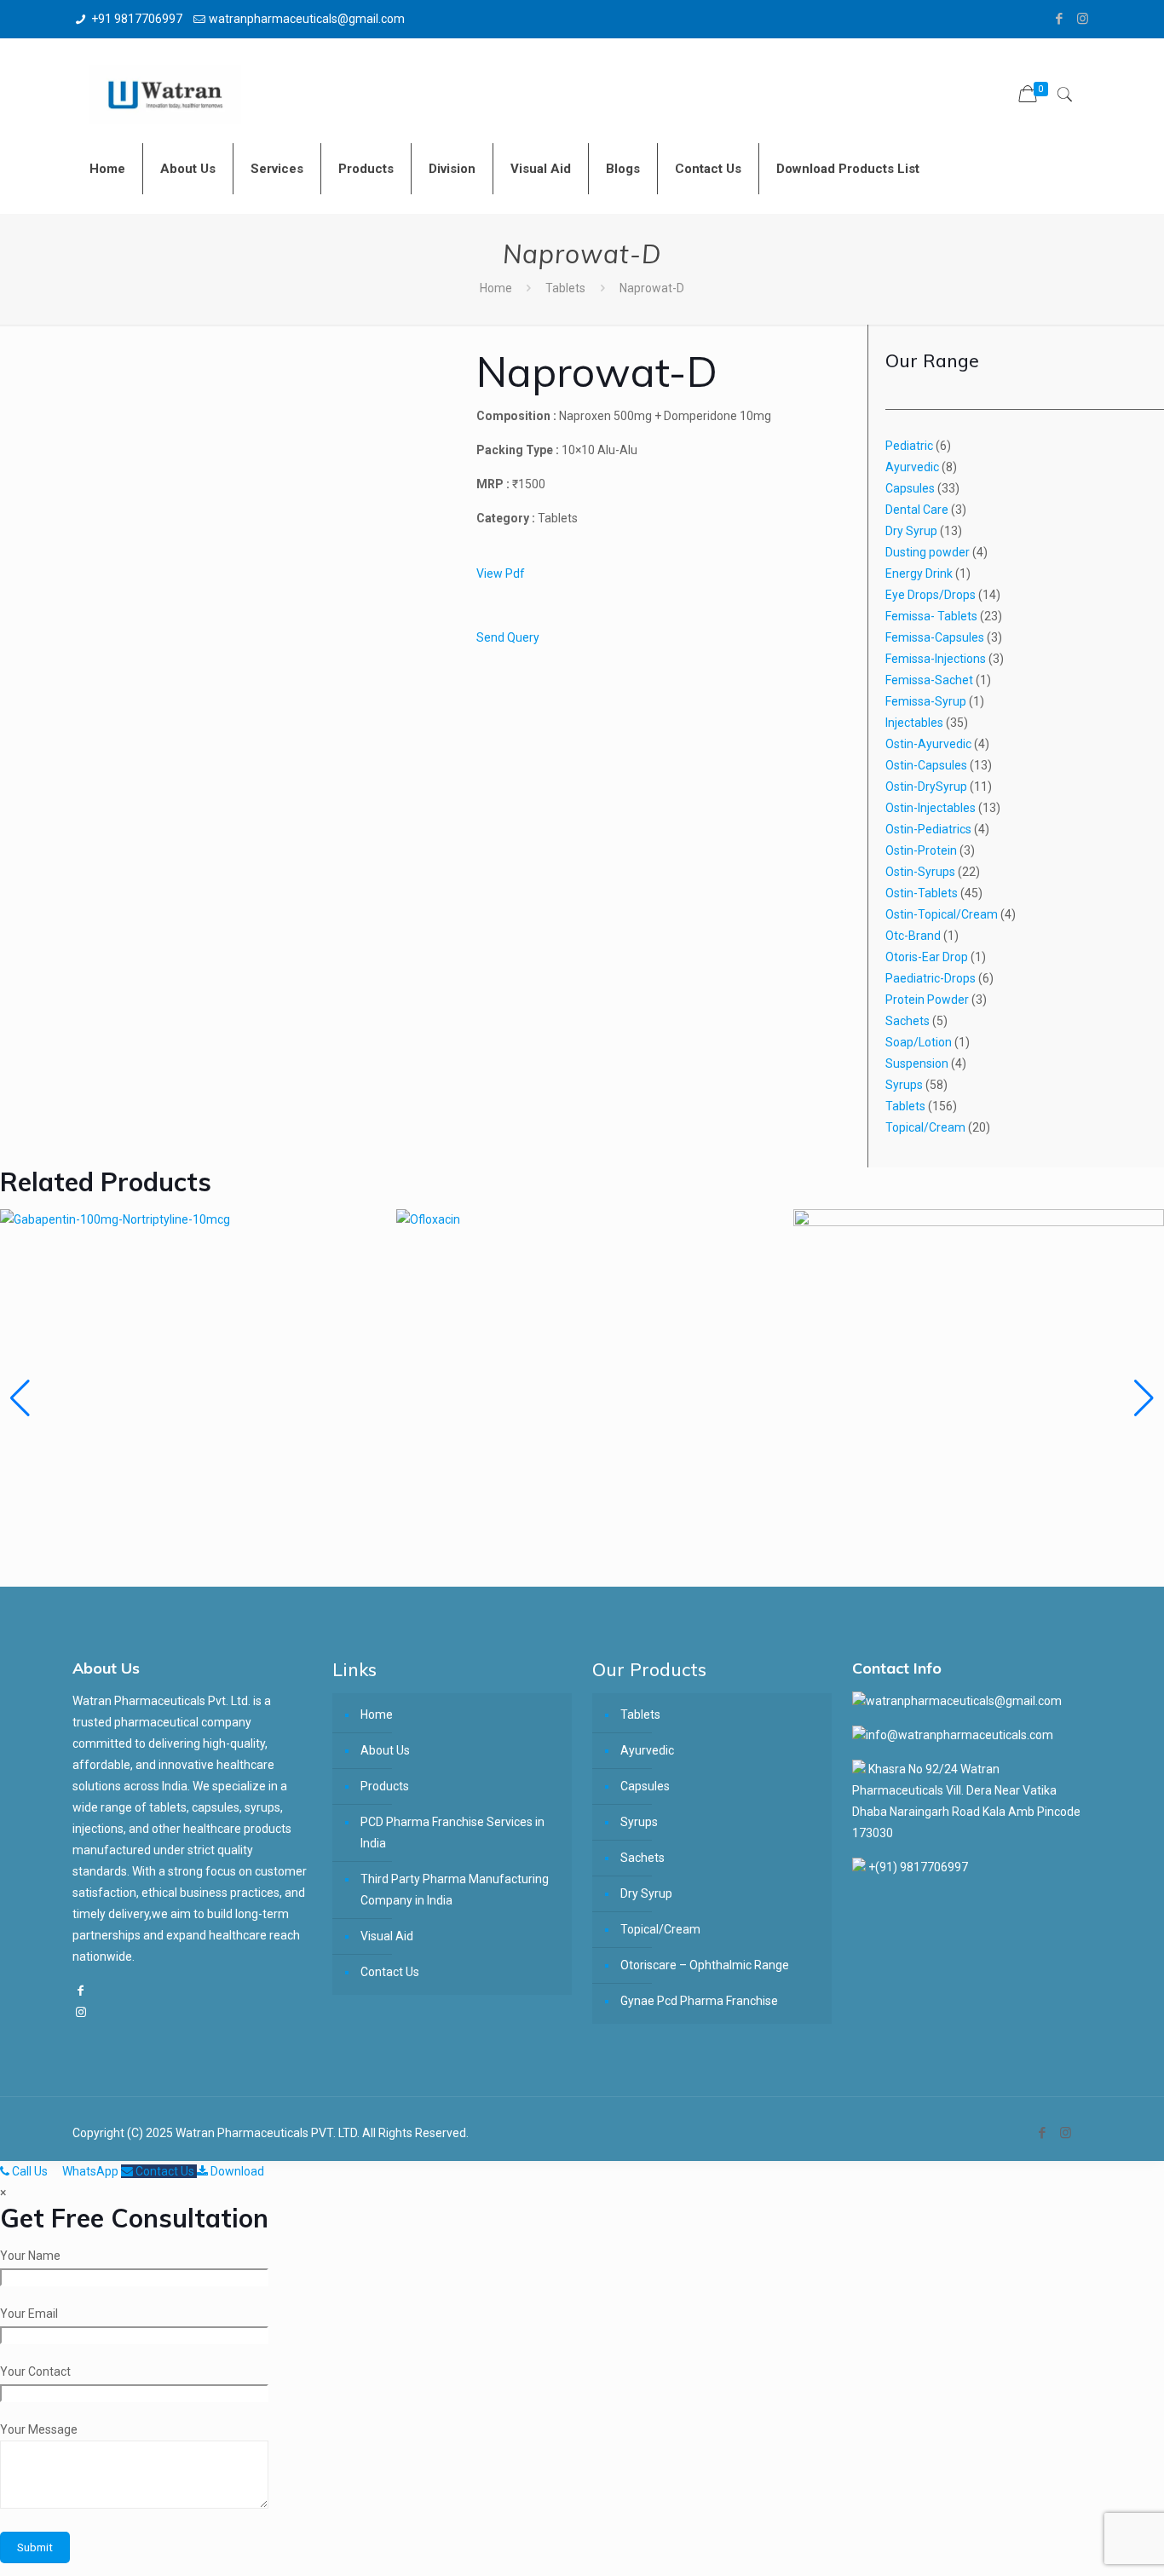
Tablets (565, 288)
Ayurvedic (647, 1750)
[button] (1144, 1398)
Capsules (645, 1786)
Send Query (508, 637)
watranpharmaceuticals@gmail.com (307, 19)
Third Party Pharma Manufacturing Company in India (455, 1890)
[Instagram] (1083, 19)
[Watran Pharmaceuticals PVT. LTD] (165, 81)
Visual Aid (387, 1936)
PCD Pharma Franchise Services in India (452, 1833)
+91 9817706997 (137, 19)
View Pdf (501, 573)
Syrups (639, 1822)
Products (385, 1786)
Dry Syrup (646, 1893)
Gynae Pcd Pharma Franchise (699, 2001)
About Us (385, 1750)
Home (496, 288)
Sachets (643, 1858)
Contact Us (390, 1972)
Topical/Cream (660, 1929)
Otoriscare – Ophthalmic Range (705, 1965)
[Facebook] (1060, 19)
